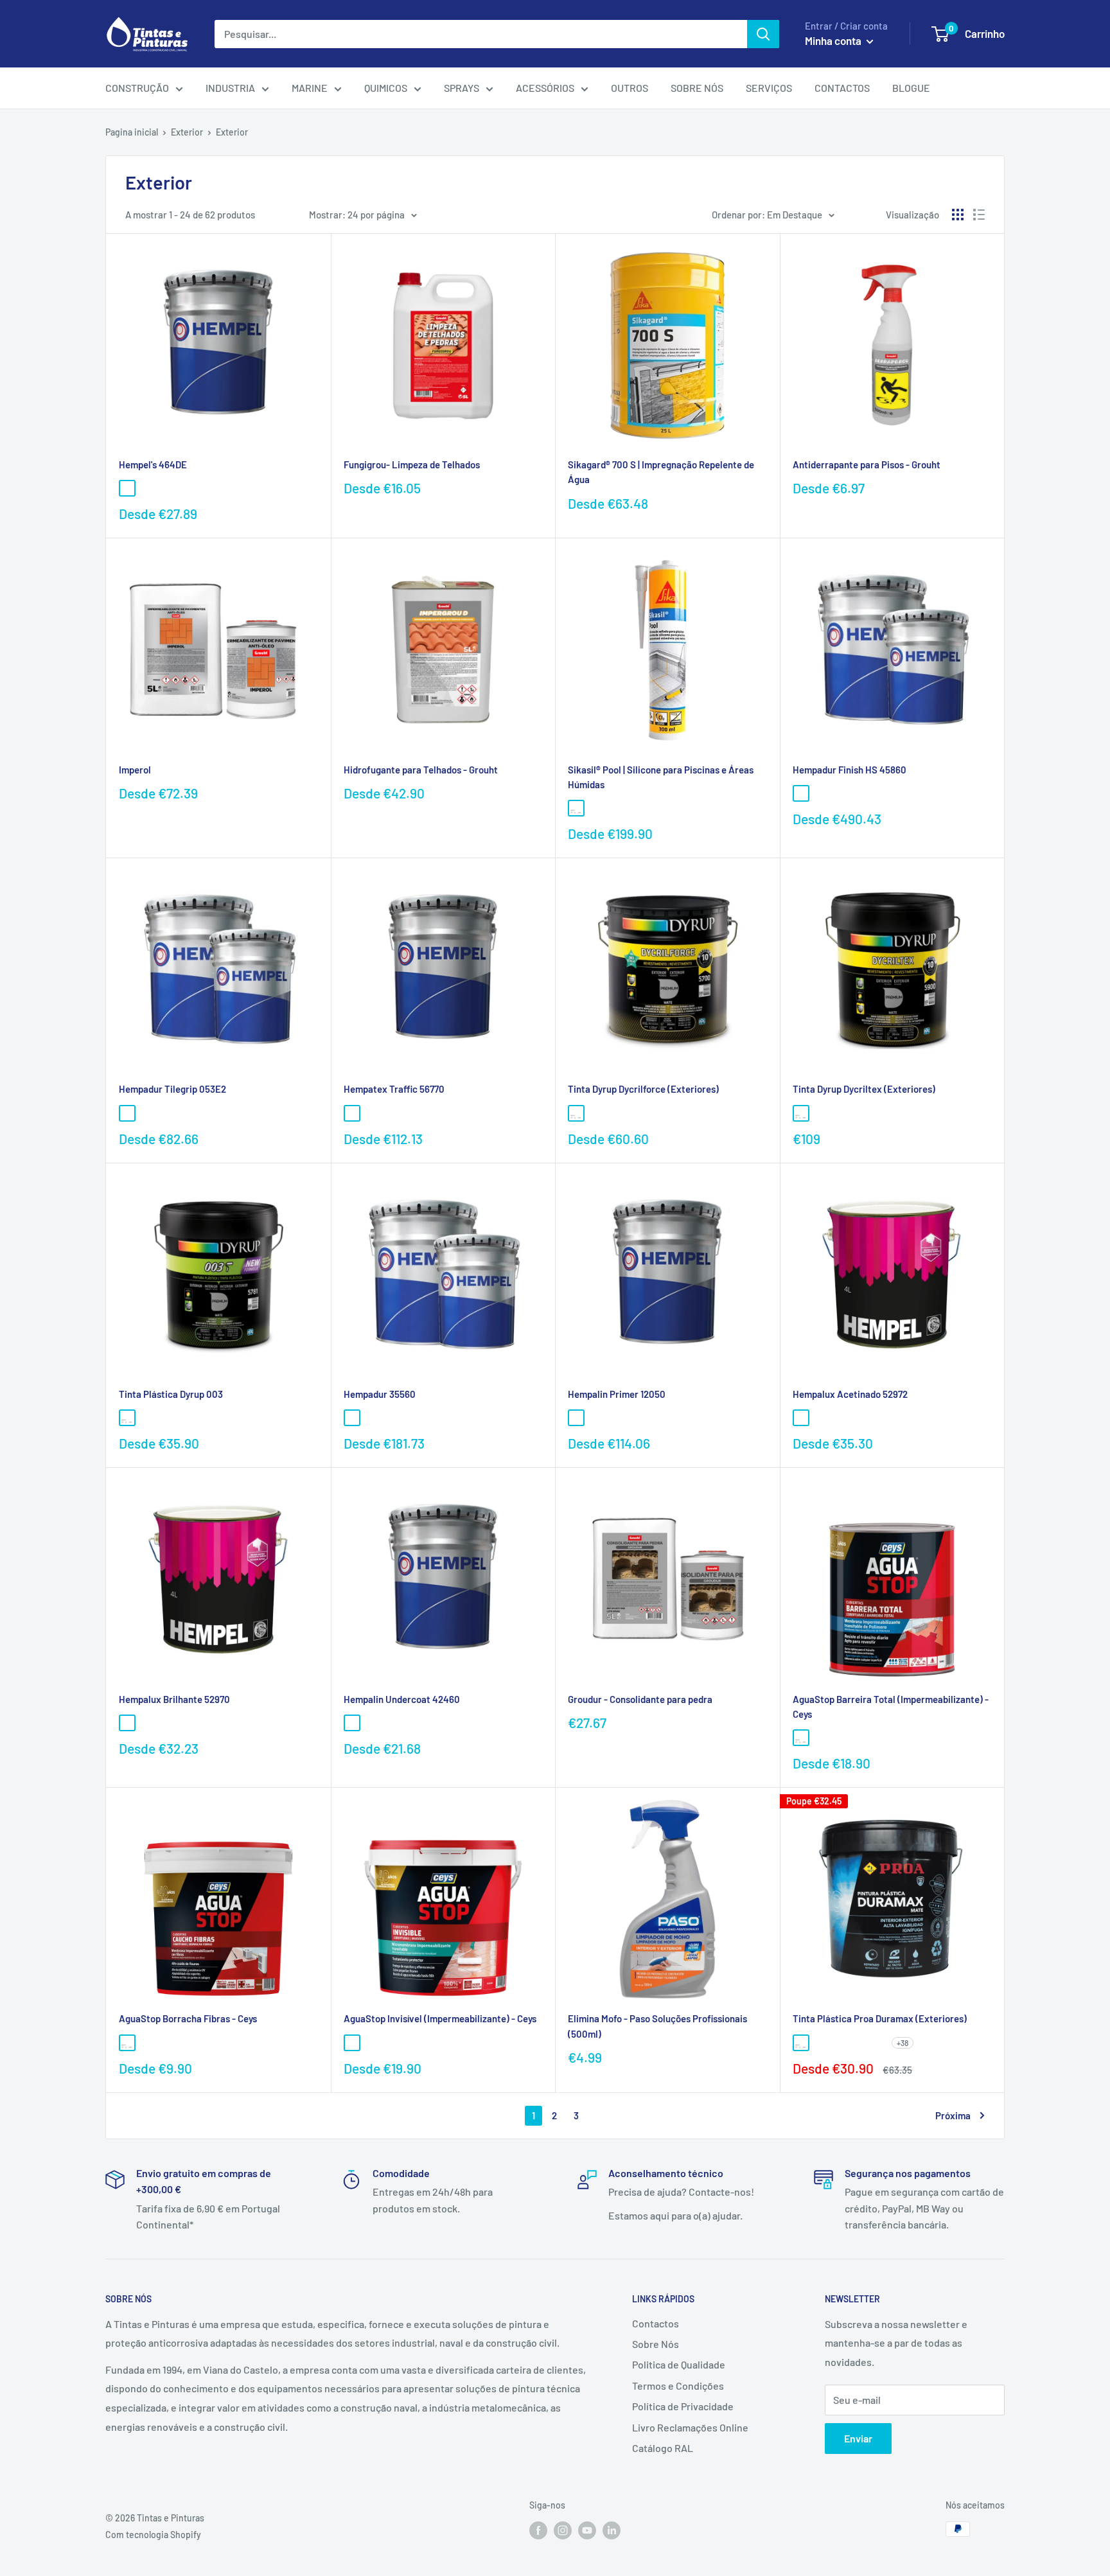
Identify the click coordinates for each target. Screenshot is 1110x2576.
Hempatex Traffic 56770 (394, 1089)
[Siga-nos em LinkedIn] (612, 2530)
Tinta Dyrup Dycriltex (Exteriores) (864, 1089)
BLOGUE (911, 88)
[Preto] (204, 2043)
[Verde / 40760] (576, 1418)
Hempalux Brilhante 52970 (174, 1699)
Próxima (953, 2115)
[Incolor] (352, 2043)
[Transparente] (595, 808)
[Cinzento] (146, 2043)
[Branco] (576, 808)
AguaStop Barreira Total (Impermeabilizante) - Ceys (891, 1707)
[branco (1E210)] (801, 1418)
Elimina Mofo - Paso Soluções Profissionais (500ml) (657, 2026)
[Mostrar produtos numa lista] (979, 215)
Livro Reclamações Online (690, 2427)
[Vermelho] (185, 2043)
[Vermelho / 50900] (371, 1418)
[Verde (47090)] (204, 488)
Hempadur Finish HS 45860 (850, 770)
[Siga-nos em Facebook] (538, 2530)
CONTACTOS (842, 88)
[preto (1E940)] (820, 1418)
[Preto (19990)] (146, 488)
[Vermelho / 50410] (595, 1418)
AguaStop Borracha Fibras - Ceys (188, 2018)
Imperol (135, 770)
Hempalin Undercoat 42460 (402, 1699)
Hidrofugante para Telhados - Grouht (421, 770)
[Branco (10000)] (352, 1723)
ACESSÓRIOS (545, 88)
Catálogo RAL (663, 2448)
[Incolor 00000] (127, 1113)
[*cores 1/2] (801, 793)
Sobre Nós (656, 2344)
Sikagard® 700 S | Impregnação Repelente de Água (661, 472)
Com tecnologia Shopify (153, 2535)
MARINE (310, 88)
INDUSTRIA (230, 88)
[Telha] (166, 2043)
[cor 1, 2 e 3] (840, 1418)
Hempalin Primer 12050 (617, 1394)
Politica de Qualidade (679, 2364)
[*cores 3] (820, 793)
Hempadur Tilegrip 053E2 (172, 1089)
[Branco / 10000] (352, 1113)
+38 (903, 2043)
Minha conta (834, 40)
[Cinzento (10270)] (185, 488)
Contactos (656, 2323)
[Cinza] (820, 1738)
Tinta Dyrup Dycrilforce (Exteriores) (643, 1089)
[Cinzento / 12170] (615, 1418)
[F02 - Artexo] (840, 2043)
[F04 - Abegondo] (878, 2043)
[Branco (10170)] (127, 488)
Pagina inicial (132, 132)
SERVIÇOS (769, 88)
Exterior (187, 132)
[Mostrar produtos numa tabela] (958, 215)
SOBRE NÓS (697, 88)
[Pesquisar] (763, 34)
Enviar (858, 2438)
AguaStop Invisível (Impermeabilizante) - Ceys (440, 2018)
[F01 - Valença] (820, 2043)
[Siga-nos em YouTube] (587, 2530)
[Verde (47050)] (166, 488)
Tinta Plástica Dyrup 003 (171, 1394)
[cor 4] (859, 1418)
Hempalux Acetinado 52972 (850, 1394)
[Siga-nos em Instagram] (563, 2530)
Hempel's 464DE (153, 464)
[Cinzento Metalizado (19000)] (224, 488)
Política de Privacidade (683, 2406)
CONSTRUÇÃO (137, 88)
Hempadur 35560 (380, 1394)
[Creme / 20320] (352, 1418)
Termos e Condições (678, 2386)
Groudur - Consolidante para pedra (640, 1699)
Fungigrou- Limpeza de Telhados (412, 464)
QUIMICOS (386, 88)
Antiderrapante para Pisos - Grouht (867, 464)
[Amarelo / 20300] (371, 1113)
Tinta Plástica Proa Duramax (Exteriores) (880, 2018)
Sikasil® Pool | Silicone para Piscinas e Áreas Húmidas (661, 777)
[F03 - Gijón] (859, 2043)
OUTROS (630, 88)
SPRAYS (462, 88)
